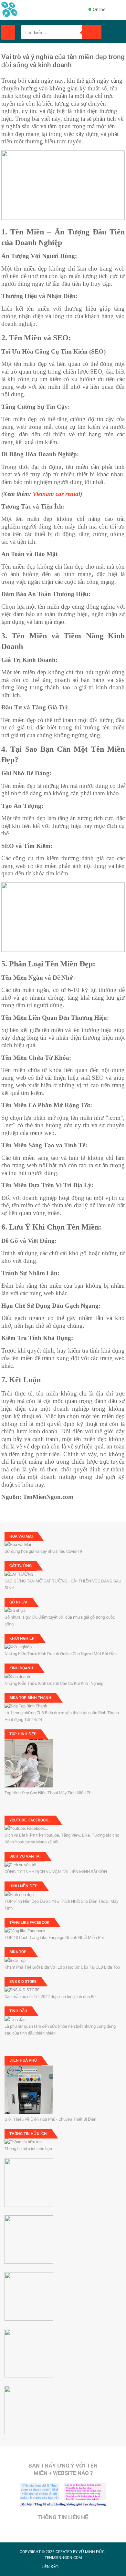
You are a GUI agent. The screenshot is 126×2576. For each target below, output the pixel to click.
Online (99, 9)
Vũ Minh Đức (92, 2552)
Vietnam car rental (56, 494)
